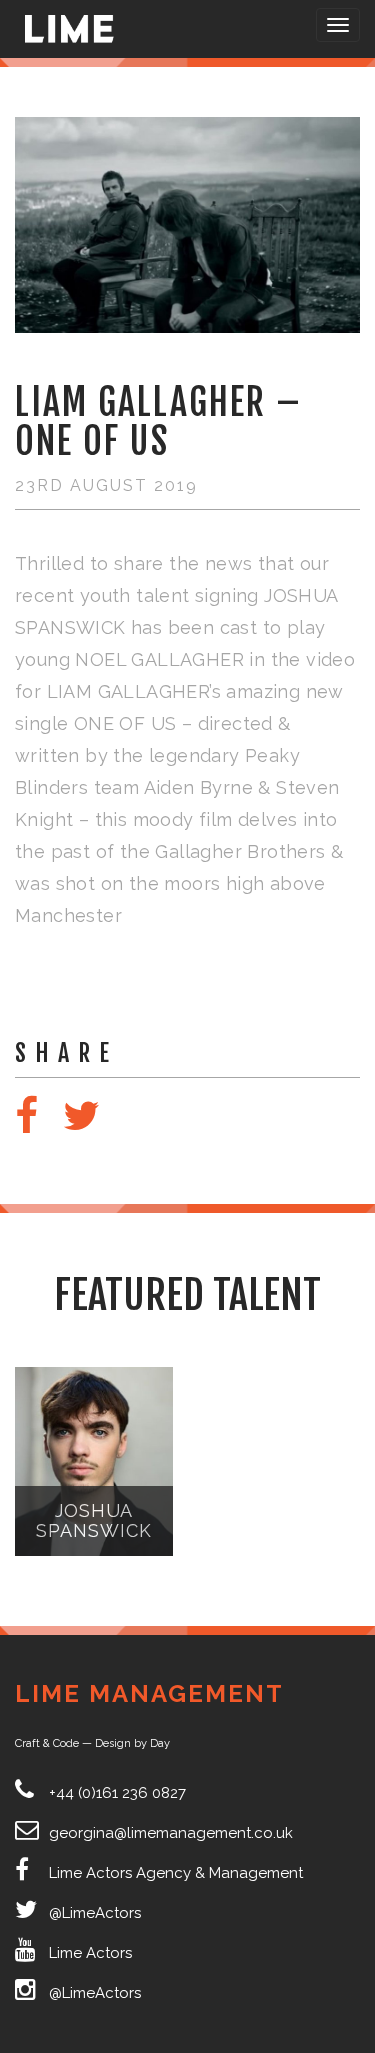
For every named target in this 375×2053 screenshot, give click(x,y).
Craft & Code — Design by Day (92, 1743)
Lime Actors (90, 1953)
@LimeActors (95, 1913)
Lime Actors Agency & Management (176, 1873)
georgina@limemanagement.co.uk (171, 1833)
